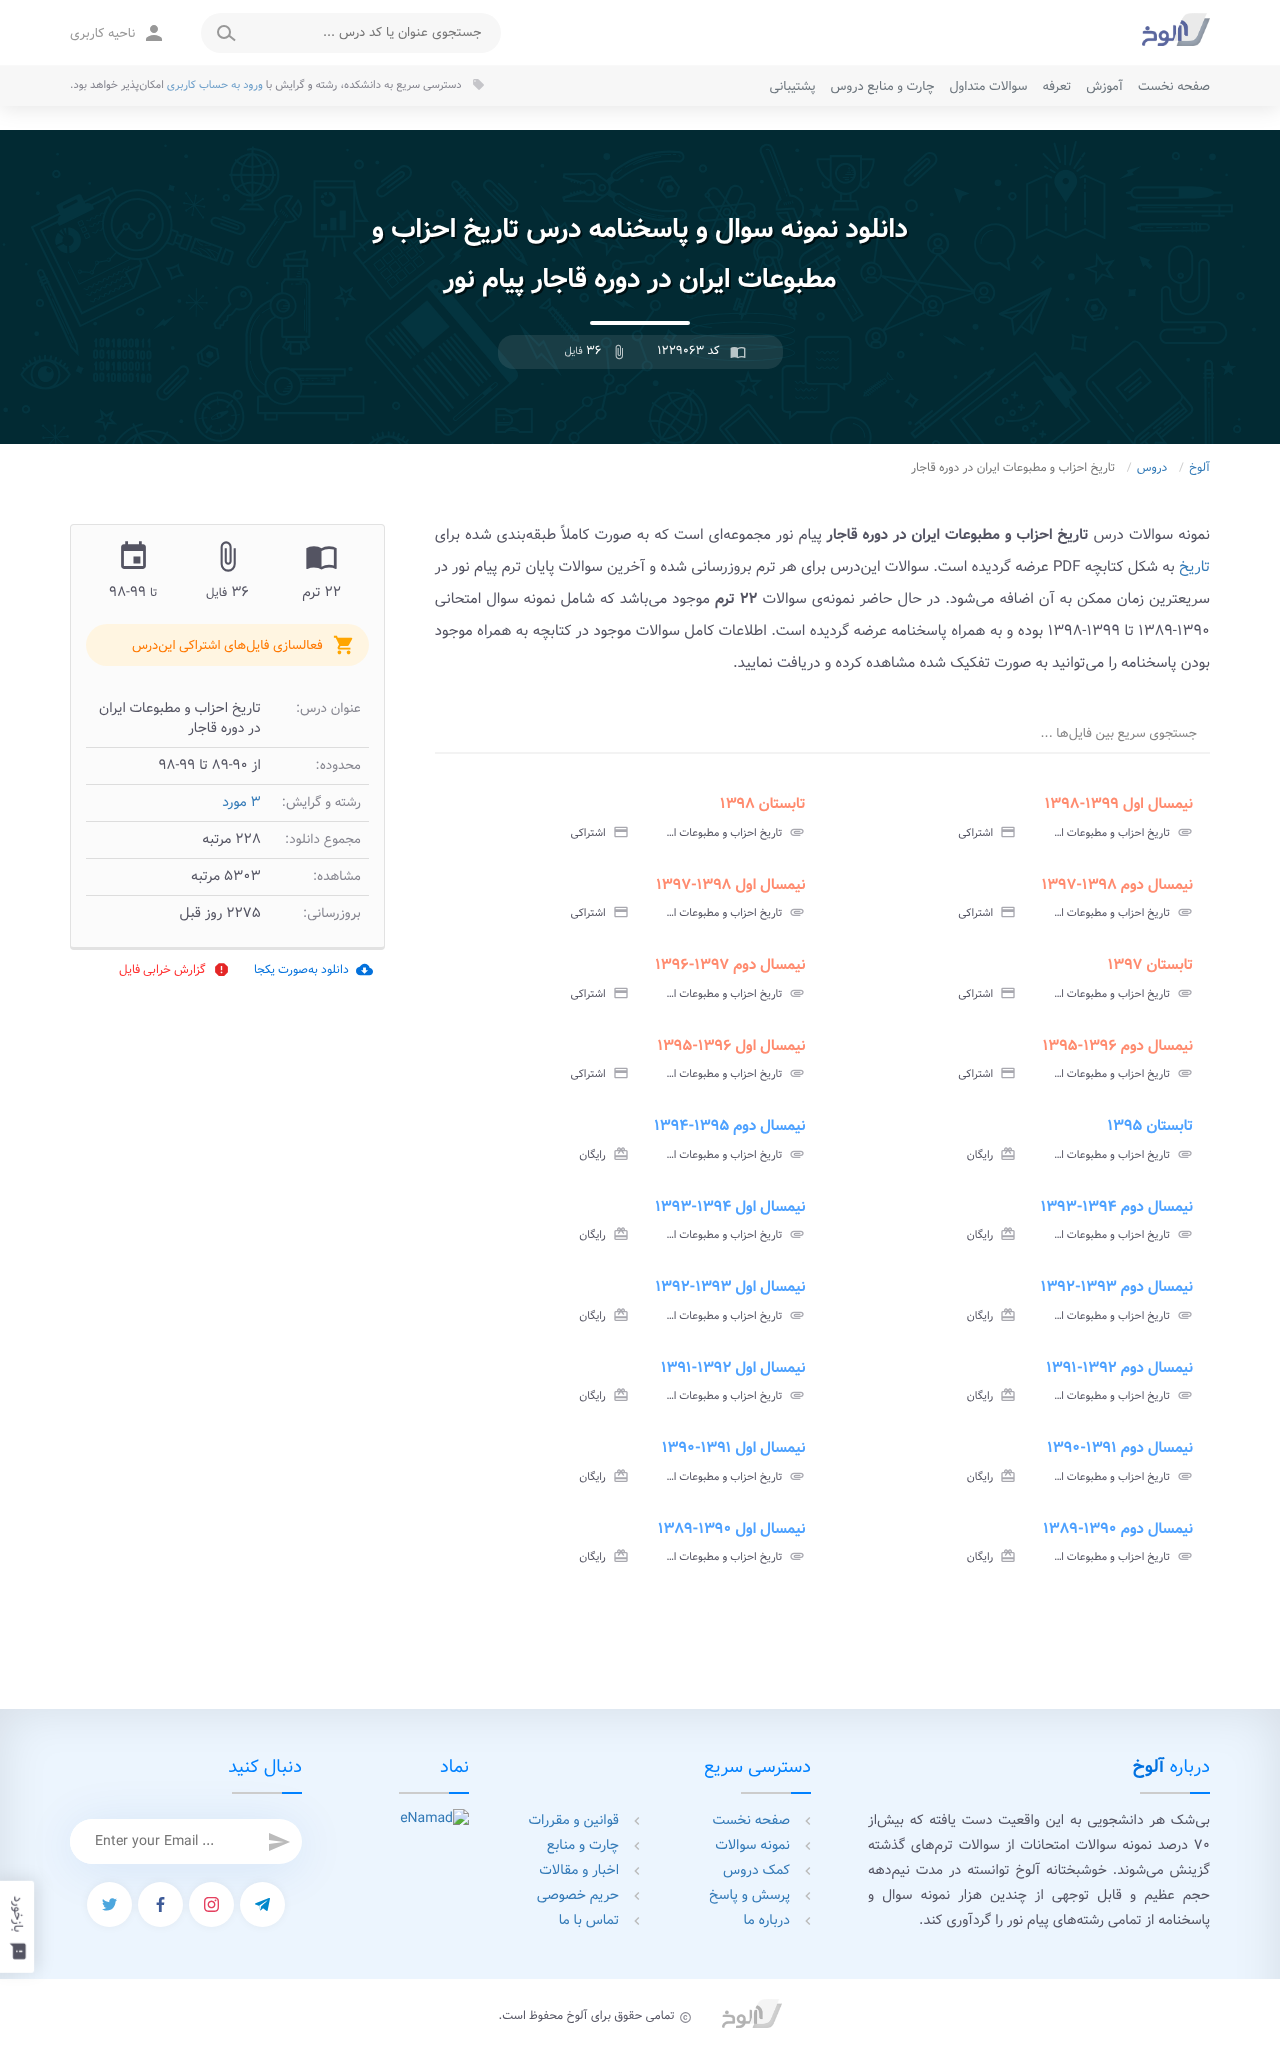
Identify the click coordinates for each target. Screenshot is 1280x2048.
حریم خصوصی (578, 1896)
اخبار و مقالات (579, 1871)
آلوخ (1199, 468)
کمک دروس (756, 1871)
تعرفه (1056, 86)
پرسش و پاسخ (749, 1896)
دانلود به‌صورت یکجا (313, 969)
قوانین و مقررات (574, 1821)
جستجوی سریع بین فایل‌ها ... (1119, 733)
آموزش (1104, 86)
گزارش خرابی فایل (174, 969)
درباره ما (767, 1921)
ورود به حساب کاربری (215, 85)
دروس (1152, 468)
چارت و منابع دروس (883, 86)
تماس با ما (589, 1921)
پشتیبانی (793, 86)
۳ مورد (241, 803)
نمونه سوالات (752, 1846)
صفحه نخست (1174, 86)
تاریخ (1194, 567)
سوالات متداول (988, 86)
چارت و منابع (583, 1846)
